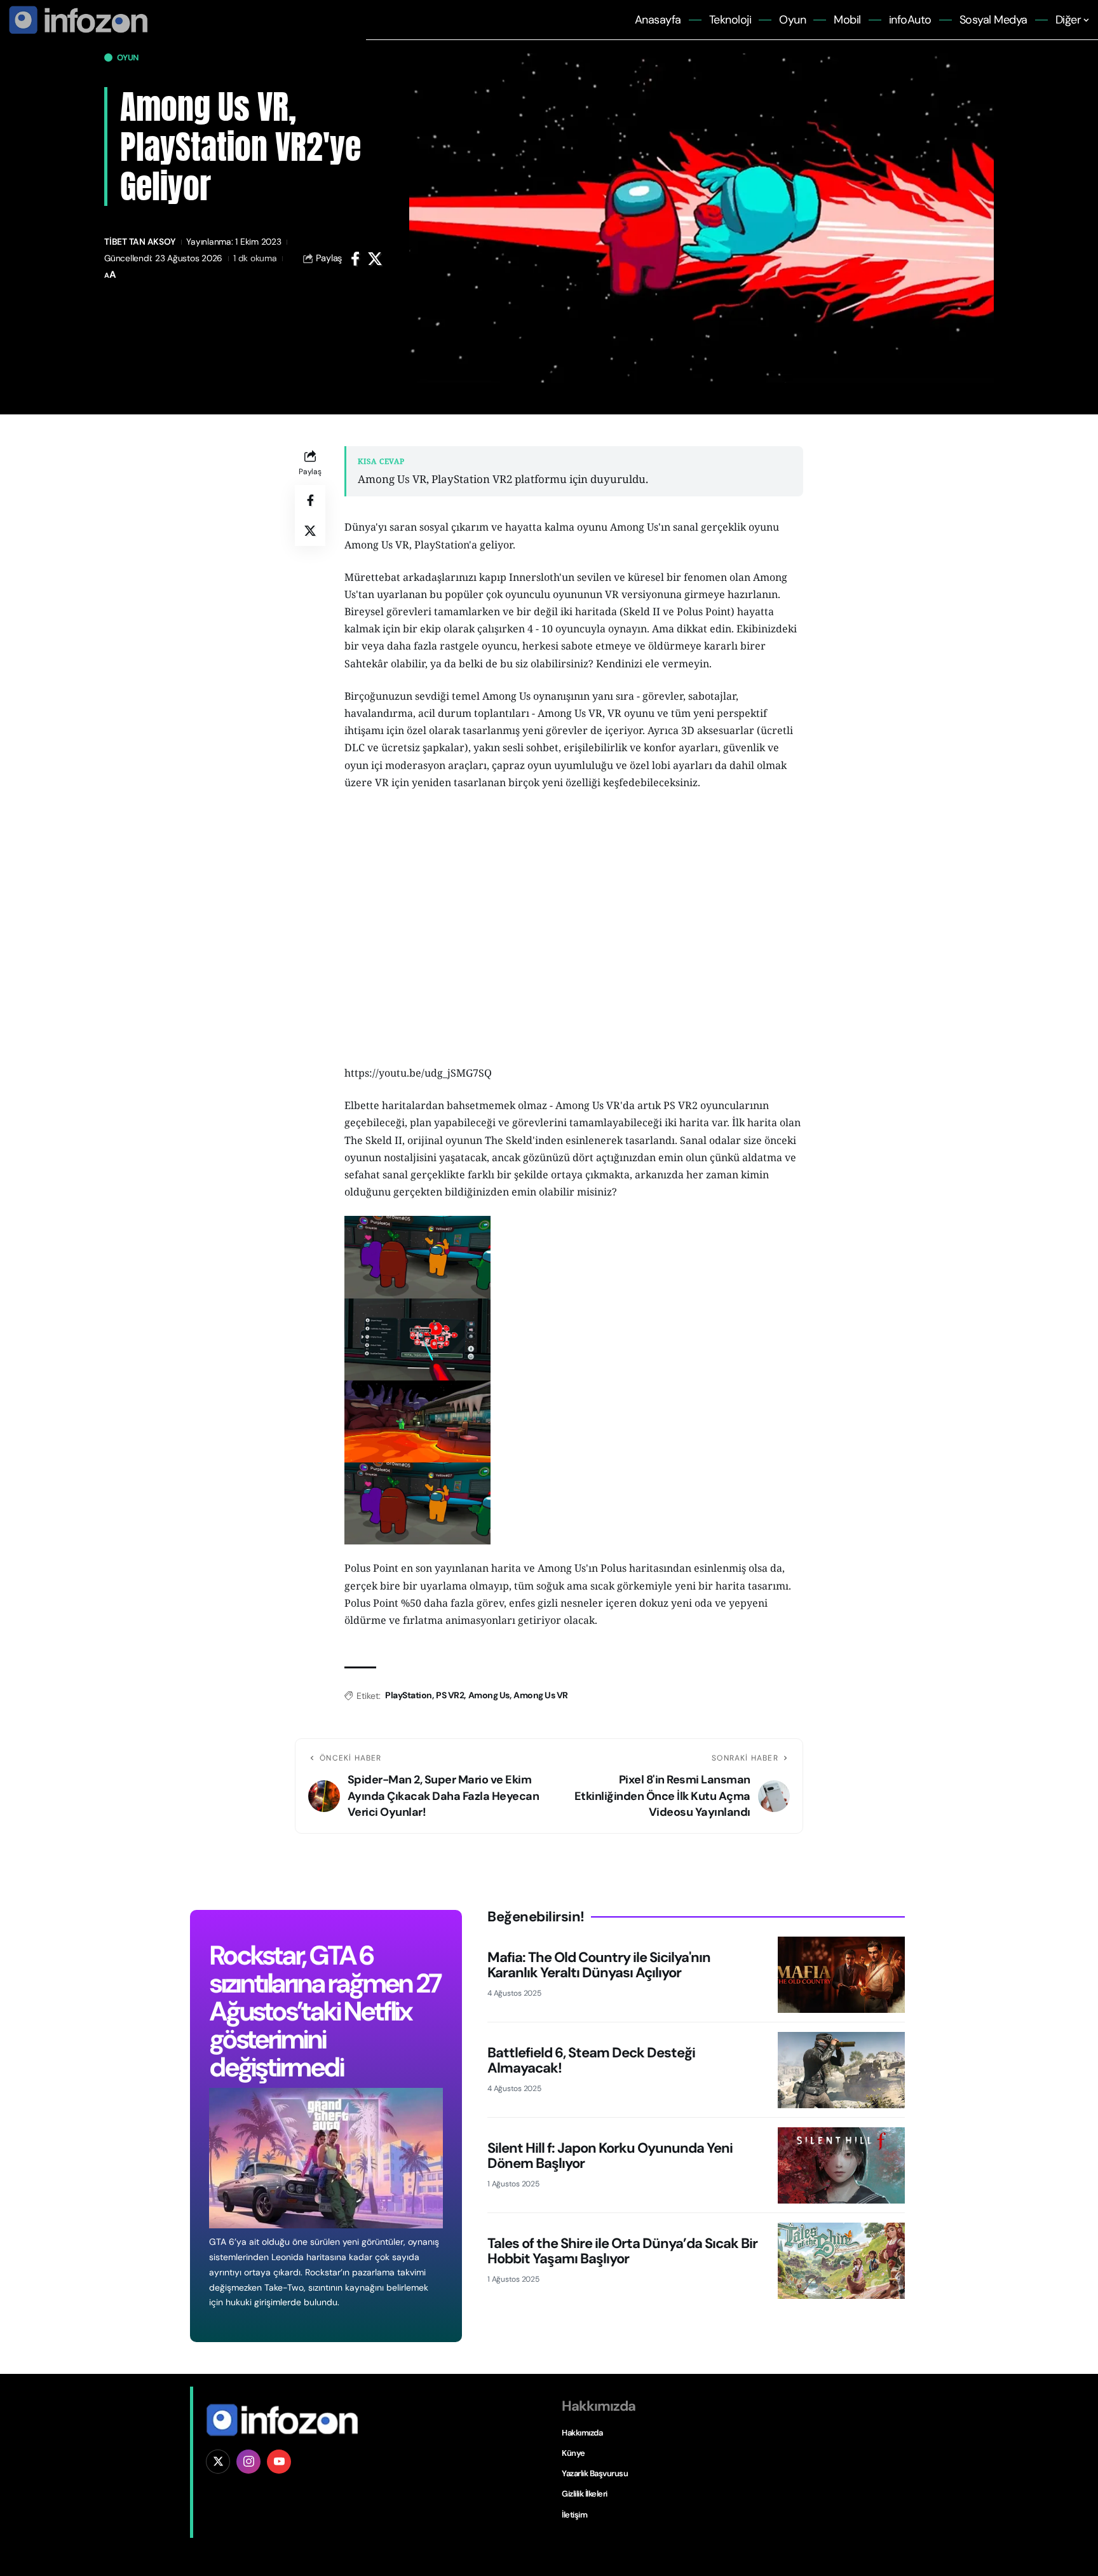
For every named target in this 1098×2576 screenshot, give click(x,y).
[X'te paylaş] (375, 259)
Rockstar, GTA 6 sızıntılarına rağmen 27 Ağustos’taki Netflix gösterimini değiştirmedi (324, 2011)
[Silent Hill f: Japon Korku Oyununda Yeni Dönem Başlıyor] (841, 2165)
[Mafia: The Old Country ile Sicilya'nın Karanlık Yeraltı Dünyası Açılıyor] (841, 1975)
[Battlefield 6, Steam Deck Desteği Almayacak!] (841, 2070)
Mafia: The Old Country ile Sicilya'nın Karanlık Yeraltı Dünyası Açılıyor (599, 1965)
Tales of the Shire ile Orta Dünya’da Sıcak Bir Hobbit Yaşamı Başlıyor (622, 2251)
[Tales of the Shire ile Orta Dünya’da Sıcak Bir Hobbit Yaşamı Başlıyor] (841, 2261)
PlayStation (409, 1695)
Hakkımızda (582, 2433)
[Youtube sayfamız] (279, 2462)
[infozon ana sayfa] (76, 19)
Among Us (489, 1695)
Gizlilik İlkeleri (585, 2494)
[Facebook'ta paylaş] (355, 259)
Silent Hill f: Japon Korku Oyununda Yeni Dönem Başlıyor (610, 2156)
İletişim (574, 2515)
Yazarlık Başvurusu (595, 2473)
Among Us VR (541, 1695)
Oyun (128, 58)
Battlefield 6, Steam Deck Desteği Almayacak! (591, 2060)
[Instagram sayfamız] (248, 2462)
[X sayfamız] (218, 2462)
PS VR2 (450, 1695)
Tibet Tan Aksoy (140, 242)
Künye (573, 2453)
